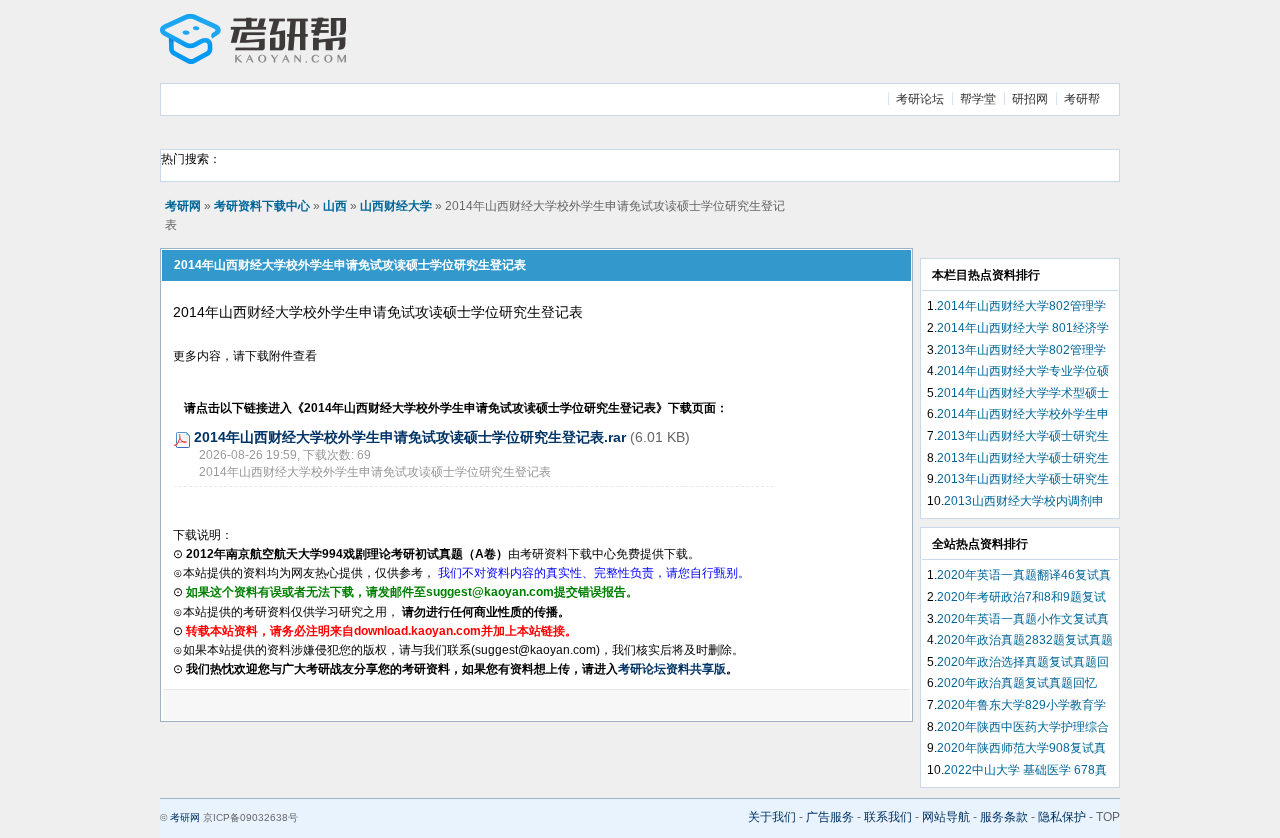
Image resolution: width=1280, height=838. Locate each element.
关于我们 (772, 817)
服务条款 (1004, 817)
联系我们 (888, 817)
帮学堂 (978, 99)
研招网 (1030, 99)
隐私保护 (1062, 817)
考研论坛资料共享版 (672, 669)
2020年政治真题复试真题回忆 (1017, 683)
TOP (1108, 817)
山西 (335, 206)
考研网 (183, 206)
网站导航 (946, 817)
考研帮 (1082, 99)
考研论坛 (920, 99)
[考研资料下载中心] (253, 60)
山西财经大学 (396, 206)
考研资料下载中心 (262, 206)
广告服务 (830, 817)
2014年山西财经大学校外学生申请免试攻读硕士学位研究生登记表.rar (410, 437)
